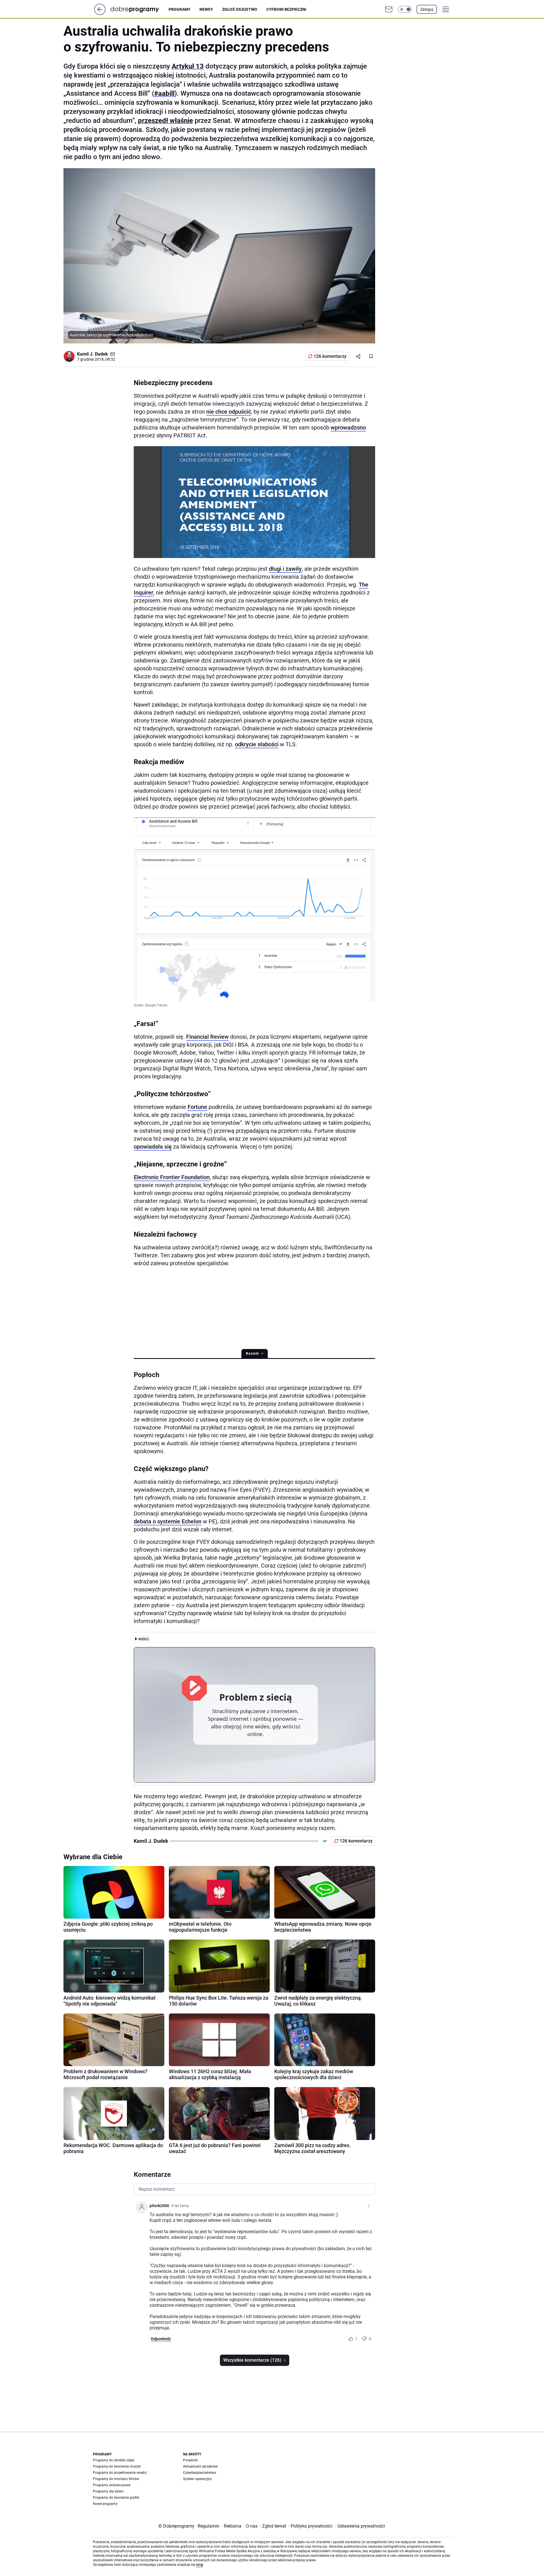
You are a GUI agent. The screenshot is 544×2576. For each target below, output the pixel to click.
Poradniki (190, 2460)
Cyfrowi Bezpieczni (286, 9)
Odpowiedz (161, 2339)
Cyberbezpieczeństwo (200, 2473)
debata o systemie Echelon (168, 1521)
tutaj (199, 2565)
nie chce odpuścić (229, 412)
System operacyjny (197, 2479)
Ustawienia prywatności (360, 2526)
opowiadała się (153, 1147)
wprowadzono (348, 427)
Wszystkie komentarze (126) (252, 2360)
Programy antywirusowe (112, 2485)
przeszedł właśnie (165, 121)
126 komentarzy (330, 356)
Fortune (197, 1107)
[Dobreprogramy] (139, 9)
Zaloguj (427, 9)
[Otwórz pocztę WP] (389, 9)
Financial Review (207, 1037)
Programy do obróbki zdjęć (114, 2460)
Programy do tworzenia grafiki (116, 2498)
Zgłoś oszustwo (240, 9)
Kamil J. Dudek (93, 354)
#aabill (164, 93)
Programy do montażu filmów (116, 2479)
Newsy (206, 9)
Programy (179, 9)
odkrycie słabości (257, 744)
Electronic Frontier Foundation (172, 1177)
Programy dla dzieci (108, 2491)
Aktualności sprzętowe (200, 2466)
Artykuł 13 (188, 66)
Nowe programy (105, 2504)
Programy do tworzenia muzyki (117, 2466)
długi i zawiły (285, 569)
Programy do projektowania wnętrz (120, 2473)
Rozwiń (252, 1354)
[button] (405, 9)
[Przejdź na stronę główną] (100, 13)
